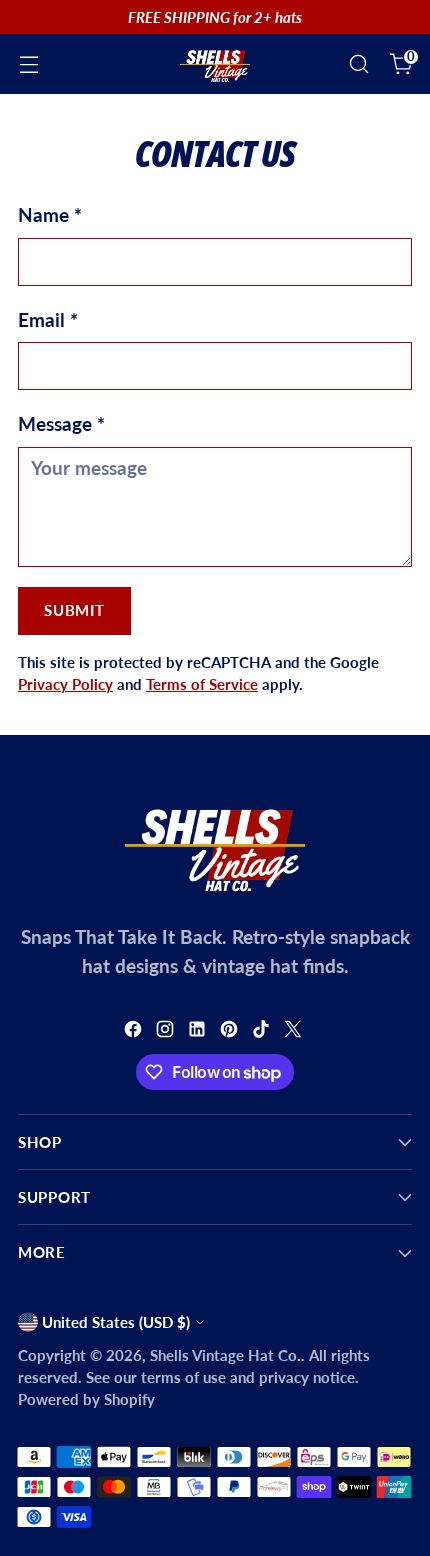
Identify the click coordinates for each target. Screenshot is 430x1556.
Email (48, 319)
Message (61, 423)
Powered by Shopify (86, 1399)
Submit (74, 610)
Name (50, 214)
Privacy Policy (65, 684)
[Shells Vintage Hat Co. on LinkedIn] (199, 1032)
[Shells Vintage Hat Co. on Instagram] (167, 1032)
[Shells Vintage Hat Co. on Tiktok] (263, 1032)
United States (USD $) (116, 1322)
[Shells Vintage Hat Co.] (215, 64)
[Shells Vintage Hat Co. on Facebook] (135, 1032)
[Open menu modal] (28, 64)
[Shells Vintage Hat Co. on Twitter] (295, 1032)
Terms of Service (202, 684)
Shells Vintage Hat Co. (225, 1355)
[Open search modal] (358, 64)
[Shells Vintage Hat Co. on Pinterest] (231, 1032)
